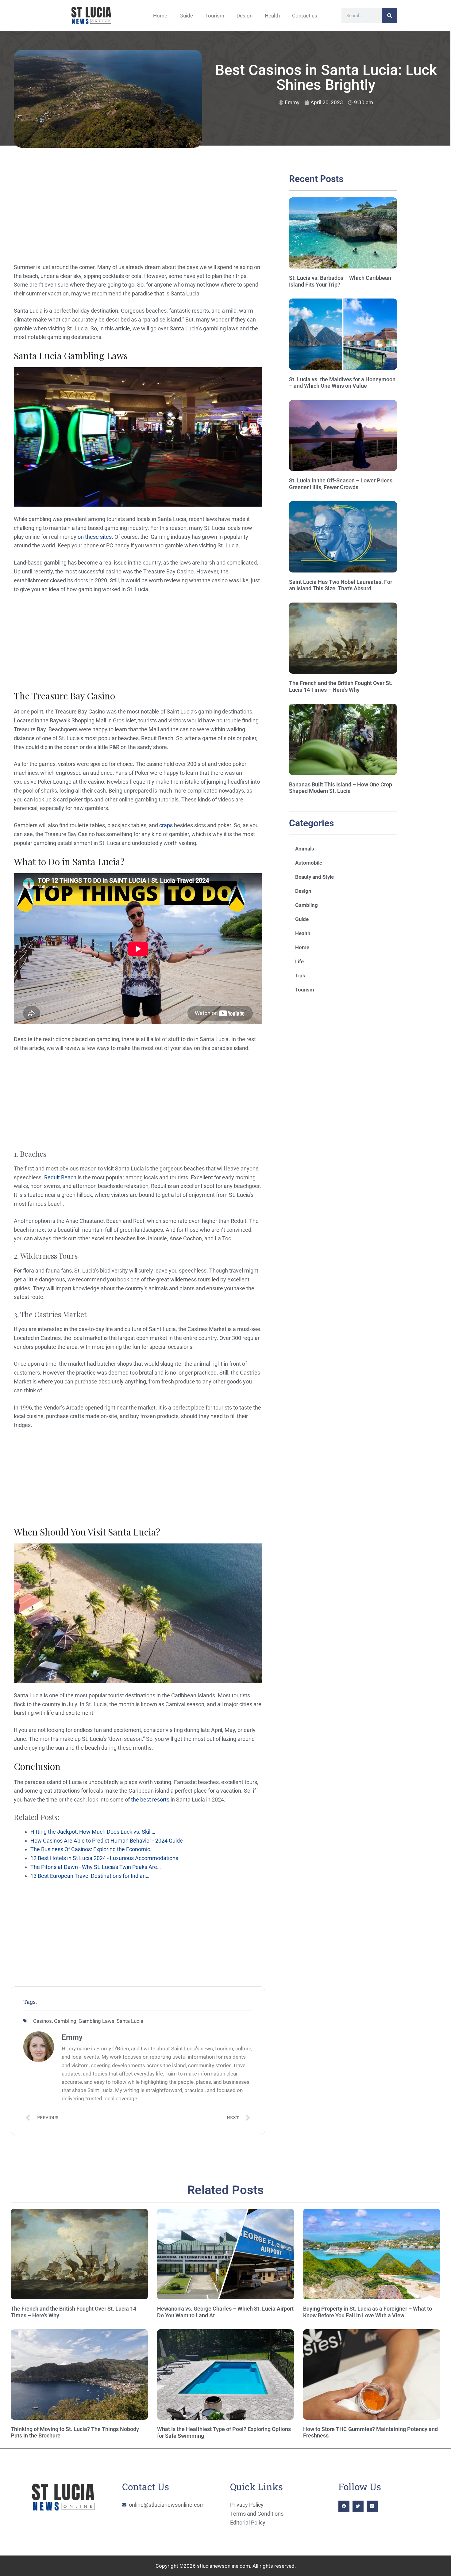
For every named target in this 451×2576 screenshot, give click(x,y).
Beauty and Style (314, 877)
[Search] (390, 16)
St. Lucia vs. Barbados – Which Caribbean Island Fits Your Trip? (340, 281)
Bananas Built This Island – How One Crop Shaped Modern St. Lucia (341, 788)
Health (272, 16)
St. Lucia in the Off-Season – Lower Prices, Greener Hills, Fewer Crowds (341, 484)
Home (160, 16)
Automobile (309, 863)
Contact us (305, 16)
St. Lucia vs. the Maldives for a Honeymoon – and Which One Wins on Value (342, 383)
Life (299, 961)
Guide (186, 16)
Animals (305, 849)
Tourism (215, 16)
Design (245, 16)
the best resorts (150, 1800)
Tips (300, 976)
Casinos (42, 2021)
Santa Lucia (130, 2021)
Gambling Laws (96, 2021)
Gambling (65, 2021)
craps (166, 825)
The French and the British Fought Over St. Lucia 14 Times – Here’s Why (341, 686)
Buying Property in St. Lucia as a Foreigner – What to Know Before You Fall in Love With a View (368, 2312)
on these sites (95, 537)
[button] (344, 2506)
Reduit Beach (60, 1177)
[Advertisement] (138, 218)
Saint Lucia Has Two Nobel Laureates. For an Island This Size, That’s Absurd (341, 585)
